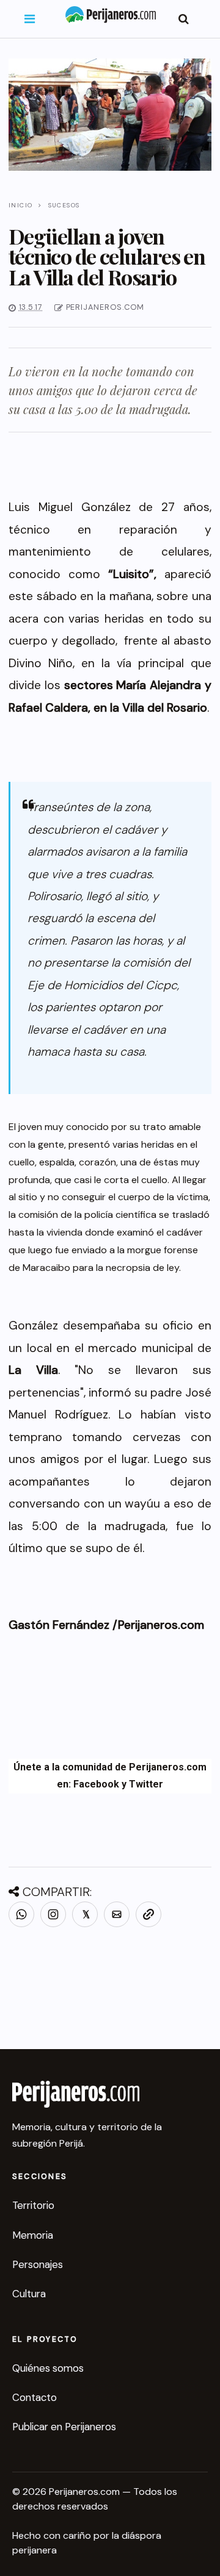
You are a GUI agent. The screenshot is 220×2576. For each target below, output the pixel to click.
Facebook (96, 1784)
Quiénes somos (48, 2368)
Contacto (35, 2397)
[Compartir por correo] (117, 1914)
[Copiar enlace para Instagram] (53, 1914)
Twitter (146, 1784)
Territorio (33, 2205)
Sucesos (64, 205)
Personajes (38, 2264)
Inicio (20, 205)
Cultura (29, 2294)
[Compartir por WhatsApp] (21, 1914)
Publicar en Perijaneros (64, 2427)
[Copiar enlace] (148, 1914)
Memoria (33, 2235)
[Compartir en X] (85, 1914)
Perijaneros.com (161, 1625)
